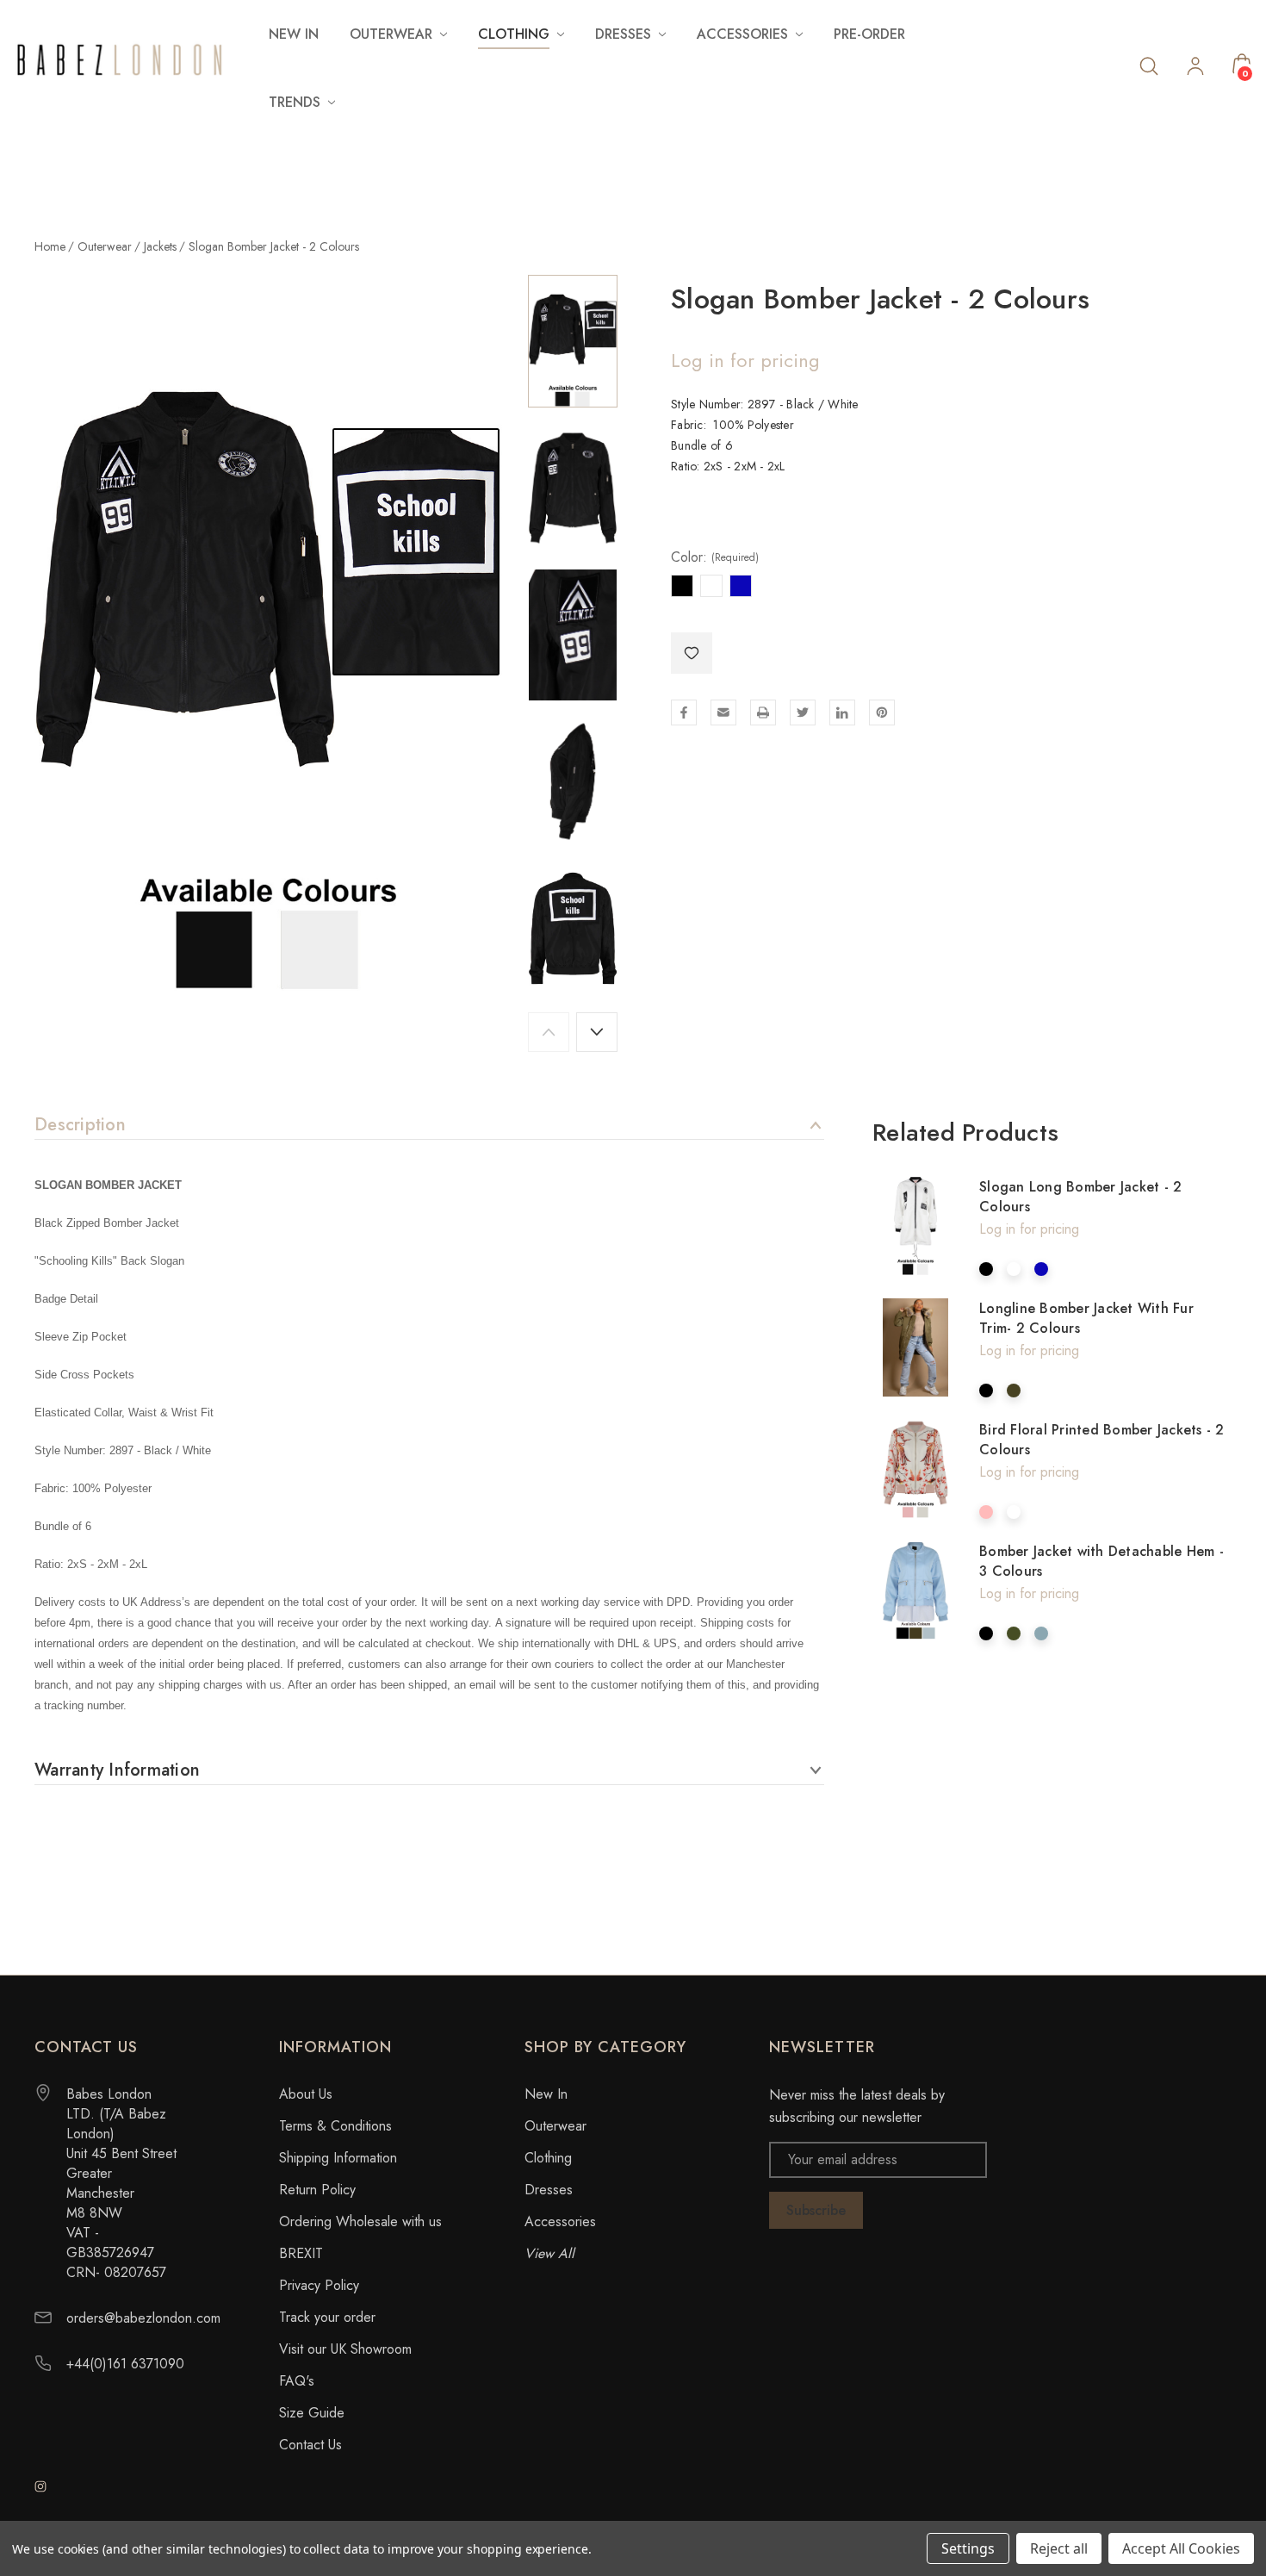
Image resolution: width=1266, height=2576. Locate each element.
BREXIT (301, 2253)
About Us (306, 2094)
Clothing (548, 2158)
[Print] (763, 712)
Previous (549, 1032)
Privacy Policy (319, 2285)
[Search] (1149, 65)
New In (294, 34)
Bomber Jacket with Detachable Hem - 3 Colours (1102, 1561)
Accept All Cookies (1181, 2548)
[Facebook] (684, 712)
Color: (715, 557)
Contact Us (310, 2445)
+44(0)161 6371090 (125, 2364)
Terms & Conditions (335, 2126)
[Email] (723, 712)
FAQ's (297, 2381)
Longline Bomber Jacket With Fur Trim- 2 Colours (1086, 1318)
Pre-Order (869, 34)
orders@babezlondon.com (143, 2318)
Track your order (327, 2317)
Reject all (1059, 2548)
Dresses (549, 2190)
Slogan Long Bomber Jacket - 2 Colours (1080, 1197)
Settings (968, 2548)
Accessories (560, 2221)
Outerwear (555, 2126)
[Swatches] (986, 1269)
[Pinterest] (882, 712)
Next (597, 1032)
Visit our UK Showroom (345, 2349)
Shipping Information (338, 2158)
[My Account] (1195, 68)
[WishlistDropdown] (692, 653)
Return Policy (317, 2190)
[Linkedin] (842, 712)
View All (549, 2253)
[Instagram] (40, 2486)
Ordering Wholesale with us (360, 2221)
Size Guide (312, 2413)
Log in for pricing (745, 360)
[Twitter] (803, 712)
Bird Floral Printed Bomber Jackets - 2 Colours (1102, 1440)
